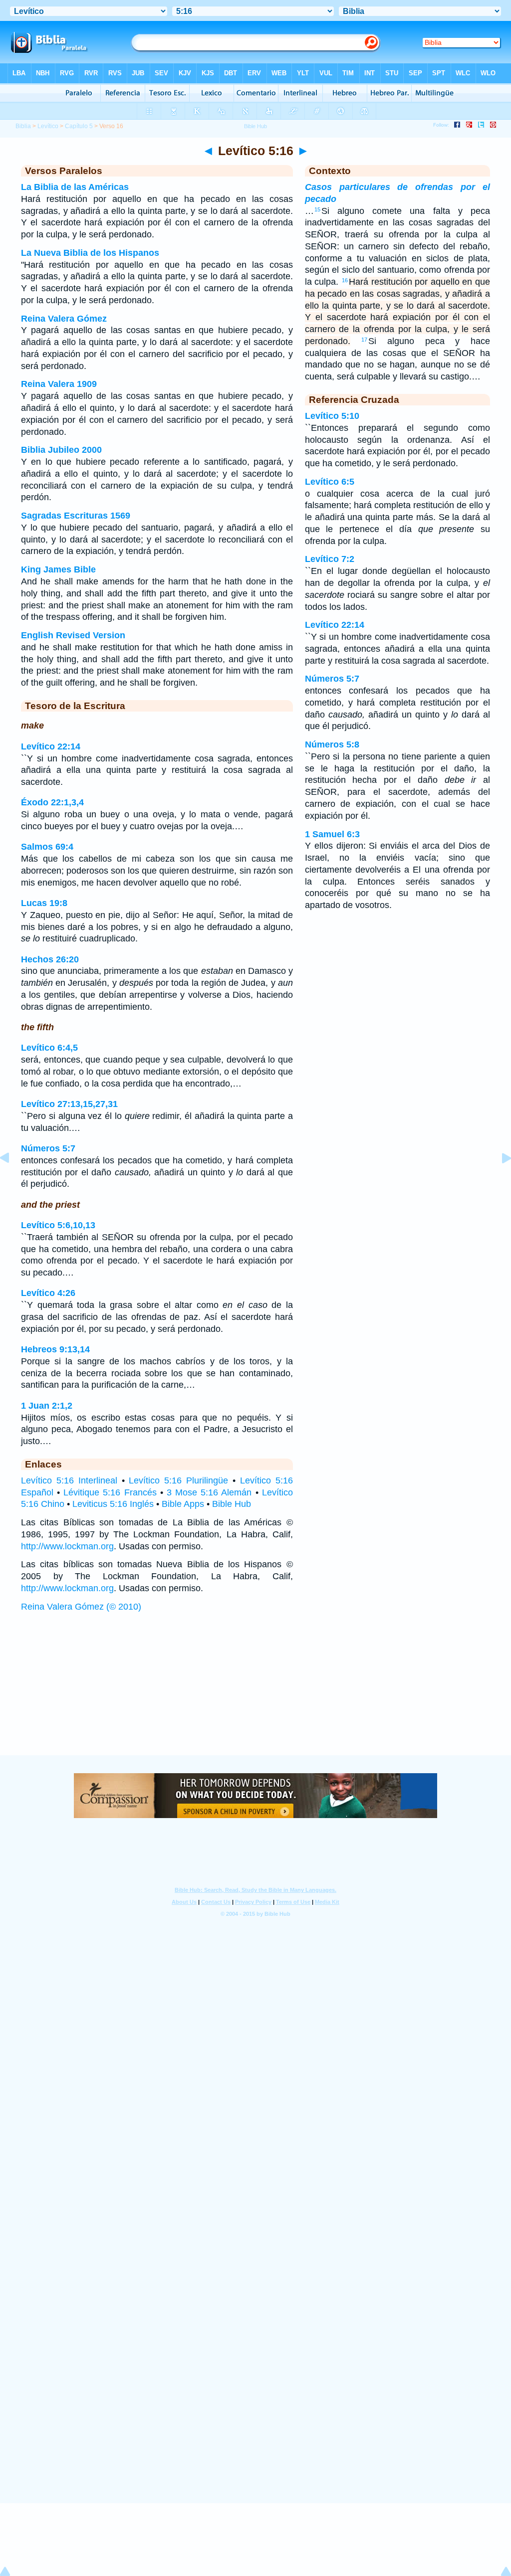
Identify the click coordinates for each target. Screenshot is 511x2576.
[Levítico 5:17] (499, 1180)
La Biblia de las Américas (75, 187)
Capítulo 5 (79, 126)
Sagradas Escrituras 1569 (76, 516)
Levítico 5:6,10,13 (58, 1225)
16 (345, 280)
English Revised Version (73, 635)
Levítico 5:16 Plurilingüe (178, 1480)
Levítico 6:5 (330, 482)
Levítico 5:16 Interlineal (69, 1480)
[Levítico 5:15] (12, 1180)
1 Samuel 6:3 (332, 834)
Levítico (48, 126)
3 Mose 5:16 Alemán (209, 1492)
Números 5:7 (48, 1148)
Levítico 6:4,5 (49, 1048)
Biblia (23, 126)
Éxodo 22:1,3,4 (52, 802)
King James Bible (58, 569)
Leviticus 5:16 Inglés (113, 1504)
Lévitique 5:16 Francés (110, 1492)
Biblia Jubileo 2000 (61, 450)
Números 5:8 (332, 744)
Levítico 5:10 (332, 416)
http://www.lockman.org (67, 1546)
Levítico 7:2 (330, 559)
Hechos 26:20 (50, 959)
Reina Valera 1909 (59, 384)
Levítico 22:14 (51, 746)
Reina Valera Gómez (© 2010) (81, 1607)
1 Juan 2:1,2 (47, 1406)
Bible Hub (232, 1504)
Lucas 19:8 (44, 903)
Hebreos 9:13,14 (55, 1349)
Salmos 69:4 (47, 847)
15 (317, 209)
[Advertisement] (255, 1693)
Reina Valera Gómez (64, 319)
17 (364, 340)
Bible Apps (183, 1504)
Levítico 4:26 (48, 1293)
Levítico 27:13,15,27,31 (69, 1104)
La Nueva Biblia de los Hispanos (90, 253)
